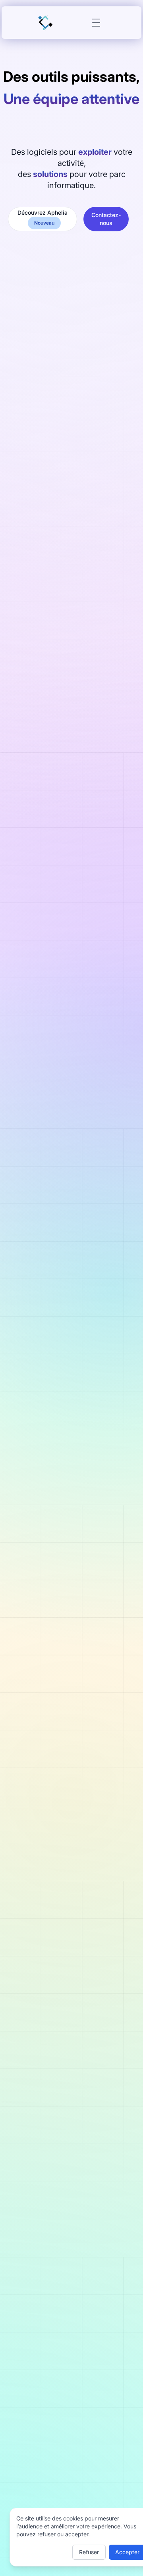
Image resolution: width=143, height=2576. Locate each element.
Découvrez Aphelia (43, 217)
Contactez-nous (106, 219)
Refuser (89, 2552)
